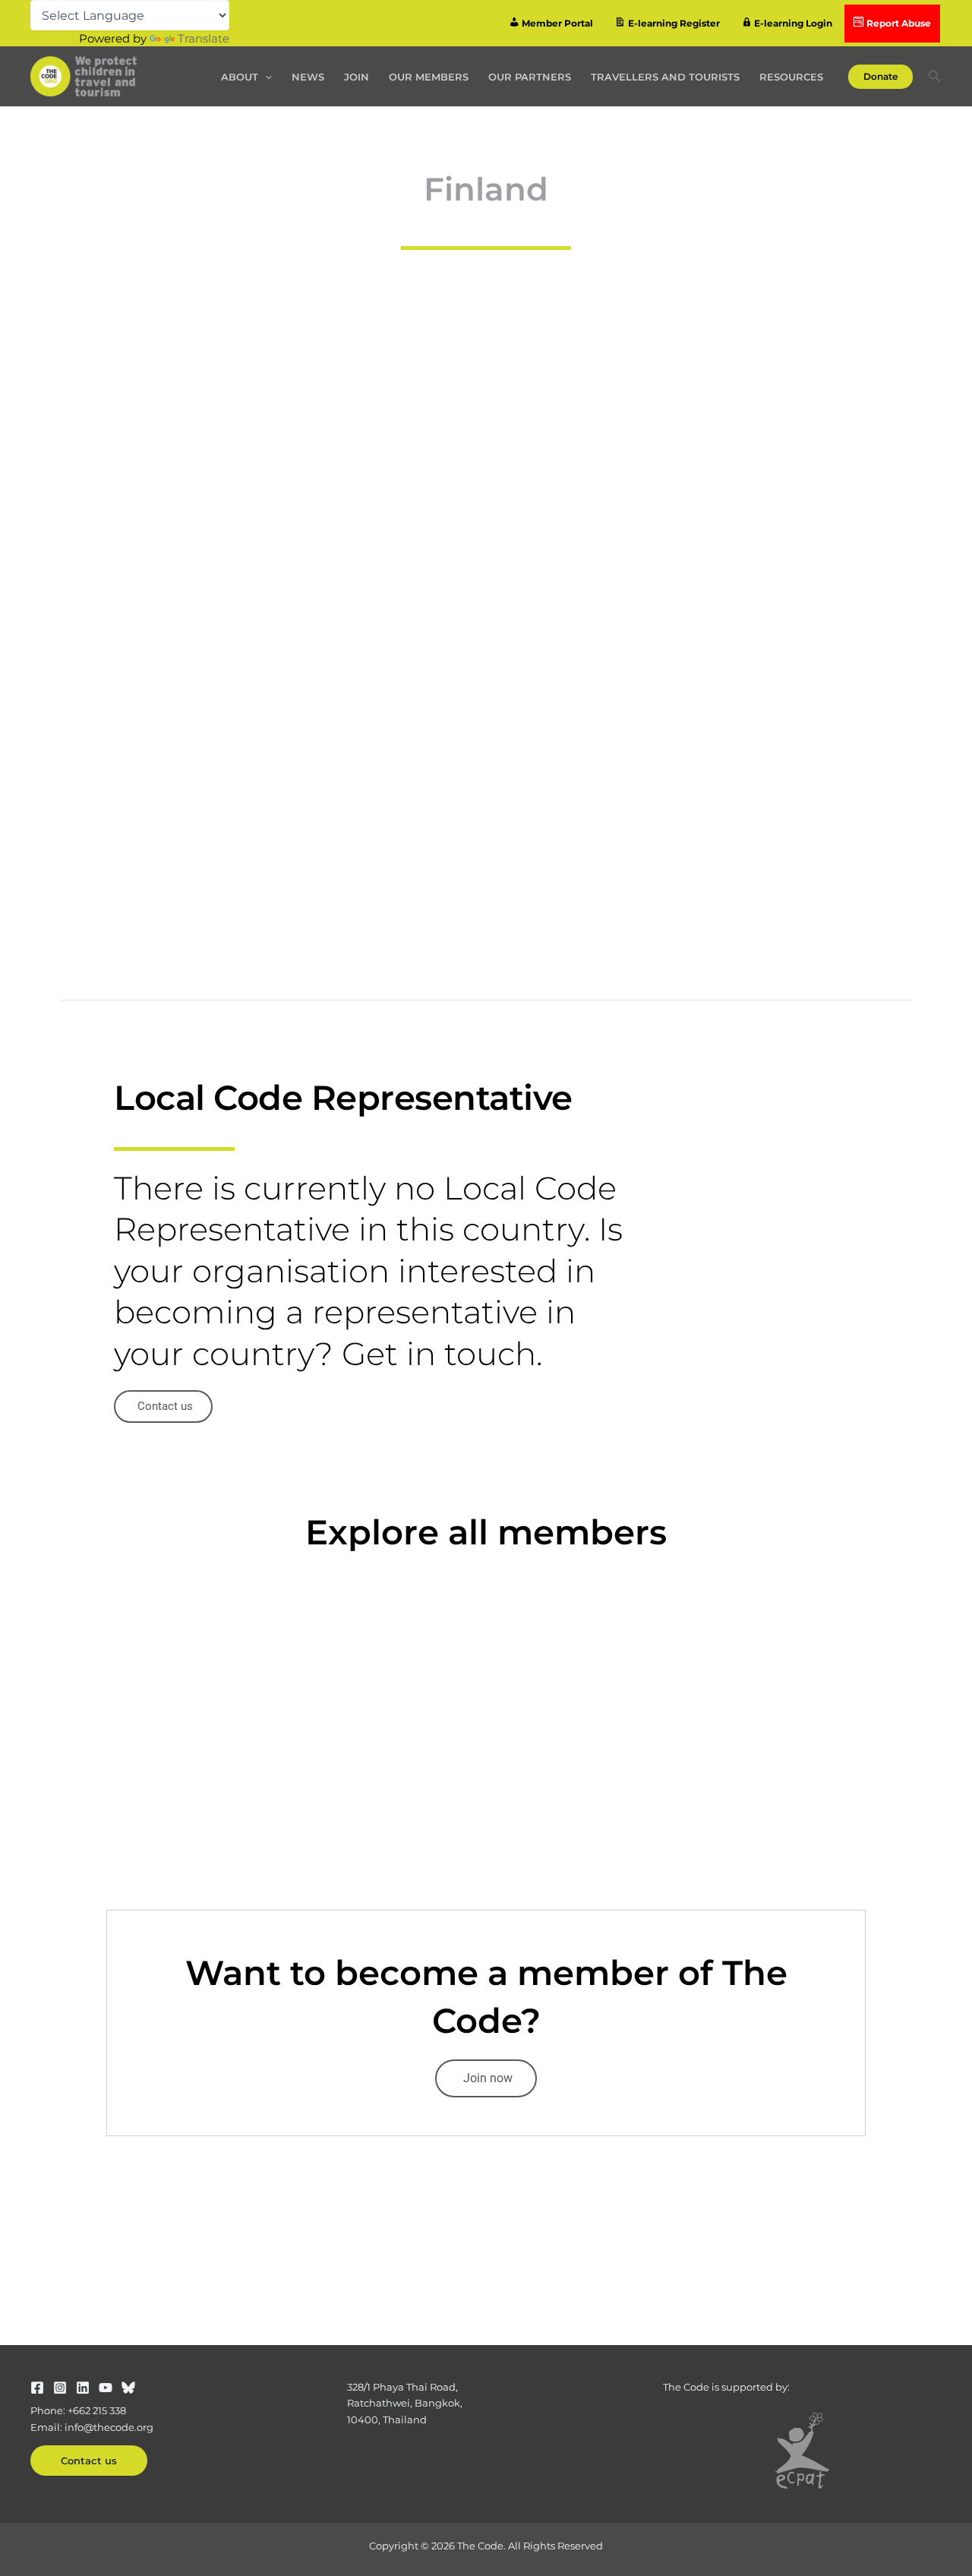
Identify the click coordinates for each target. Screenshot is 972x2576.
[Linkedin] (83, 2388)
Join (357, 77)
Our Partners (530, 77)
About (240, 77)
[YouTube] (106, 2388)
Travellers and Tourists (665, 77)
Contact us (89, 2461)
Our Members (429, 77)
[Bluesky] (128, 2388)
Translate (204, 38)
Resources (791, 77)
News (308, 77)
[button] (265, 77)
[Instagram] (60, 2388)
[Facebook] (37, 2388)
